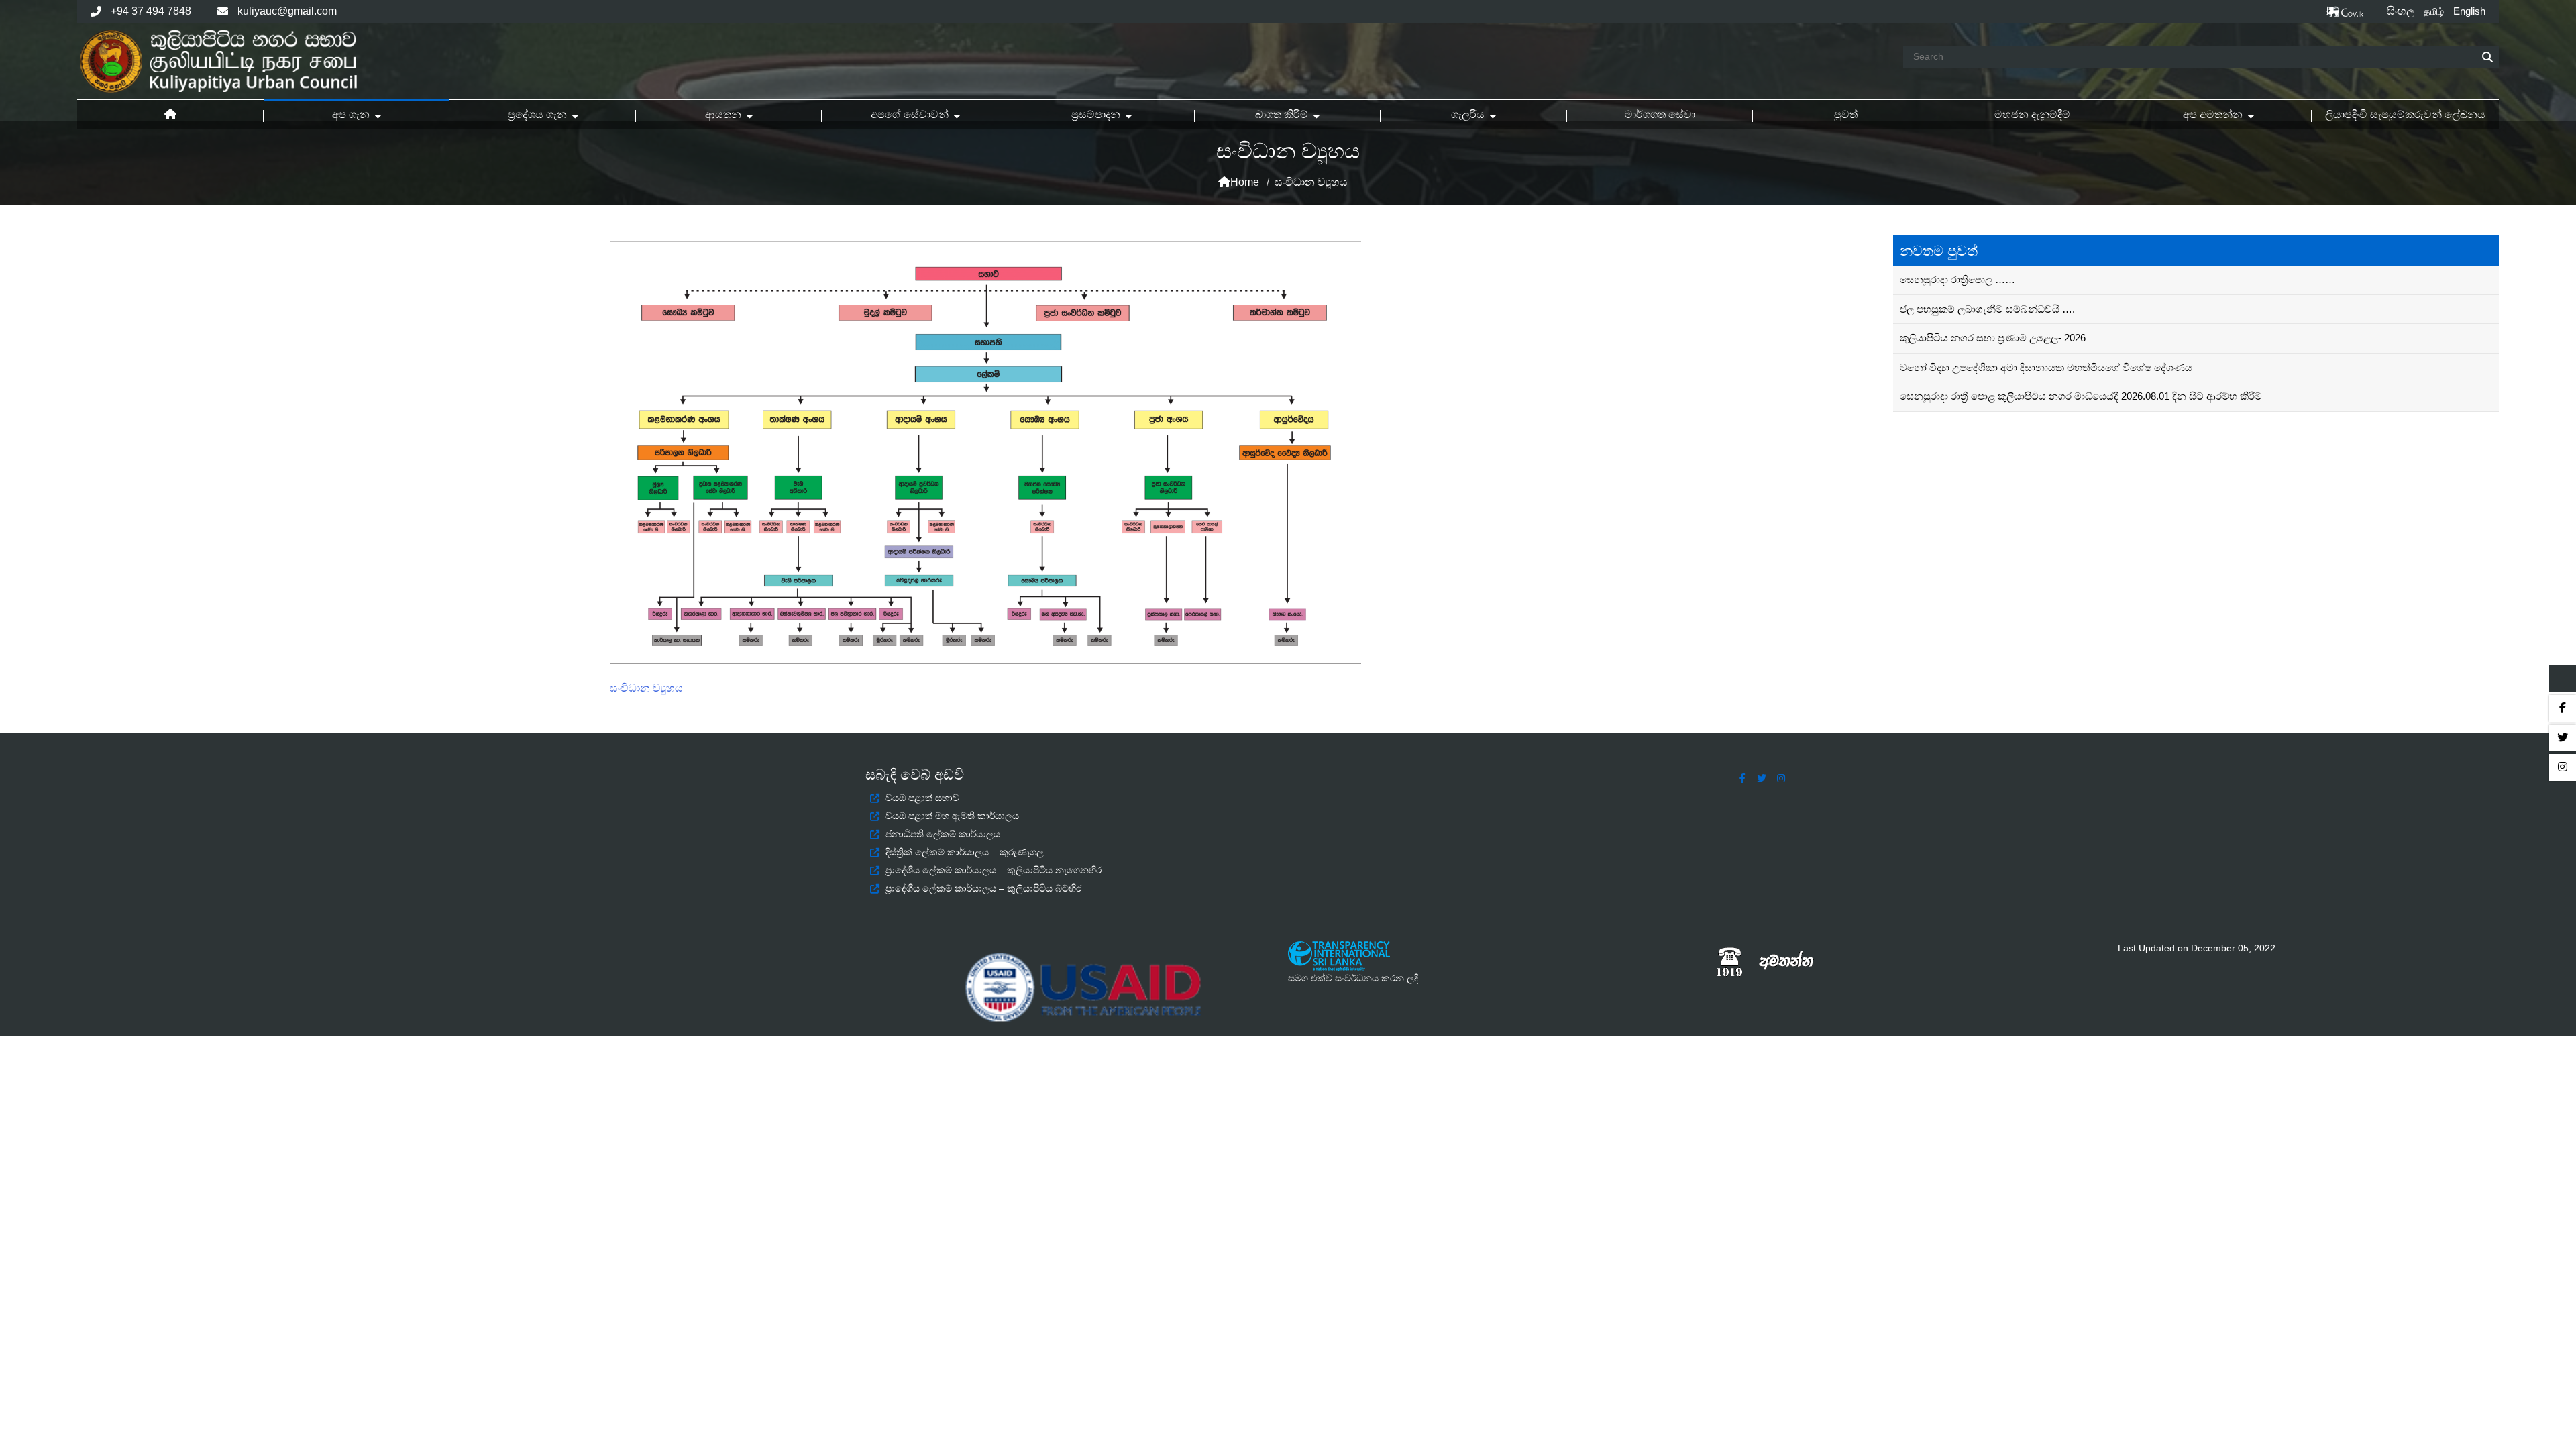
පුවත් (1846, 114)
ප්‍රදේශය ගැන (537, 114)
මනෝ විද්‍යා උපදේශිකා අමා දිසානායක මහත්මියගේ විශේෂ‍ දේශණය (2046, 367)
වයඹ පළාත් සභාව (922, 798)
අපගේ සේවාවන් (910, 114)
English (2469, 11)
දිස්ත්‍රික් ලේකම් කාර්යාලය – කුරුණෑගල (965, 852)
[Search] (2487, 57)
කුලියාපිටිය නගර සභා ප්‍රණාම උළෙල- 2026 (1993, 338)
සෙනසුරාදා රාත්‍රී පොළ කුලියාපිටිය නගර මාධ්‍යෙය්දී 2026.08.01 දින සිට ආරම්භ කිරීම (2081, 396)
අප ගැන (351, 114)
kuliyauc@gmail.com (287, 11)
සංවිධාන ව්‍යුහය (646, 688)
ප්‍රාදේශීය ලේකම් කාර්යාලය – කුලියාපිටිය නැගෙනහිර (994, 870)
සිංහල (2401, 11)
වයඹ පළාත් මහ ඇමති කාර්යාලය (952, 816)
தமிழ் (2434, 11)
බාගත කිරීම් (1282, 114)
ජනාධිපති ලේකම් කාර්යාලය (943, 834)
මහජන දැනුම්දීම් (2032, 114)
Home (1245, 182)
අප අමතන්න (2213, 114)
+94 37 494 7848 (151, 11)
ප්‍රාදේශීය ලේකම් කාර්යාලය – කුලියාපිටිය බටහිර (983, 888)
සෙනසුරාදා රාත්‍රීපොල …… (1957, 279)
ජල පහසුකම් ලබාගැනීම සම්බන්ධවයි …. (1987, 309)
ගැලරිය (1468, 114)
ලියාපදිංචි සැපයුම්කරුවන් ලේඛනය (2405, 114)
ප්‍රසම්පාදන (1096, 114)
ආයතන (723, 114)
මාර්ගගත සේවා (1660, 114)
